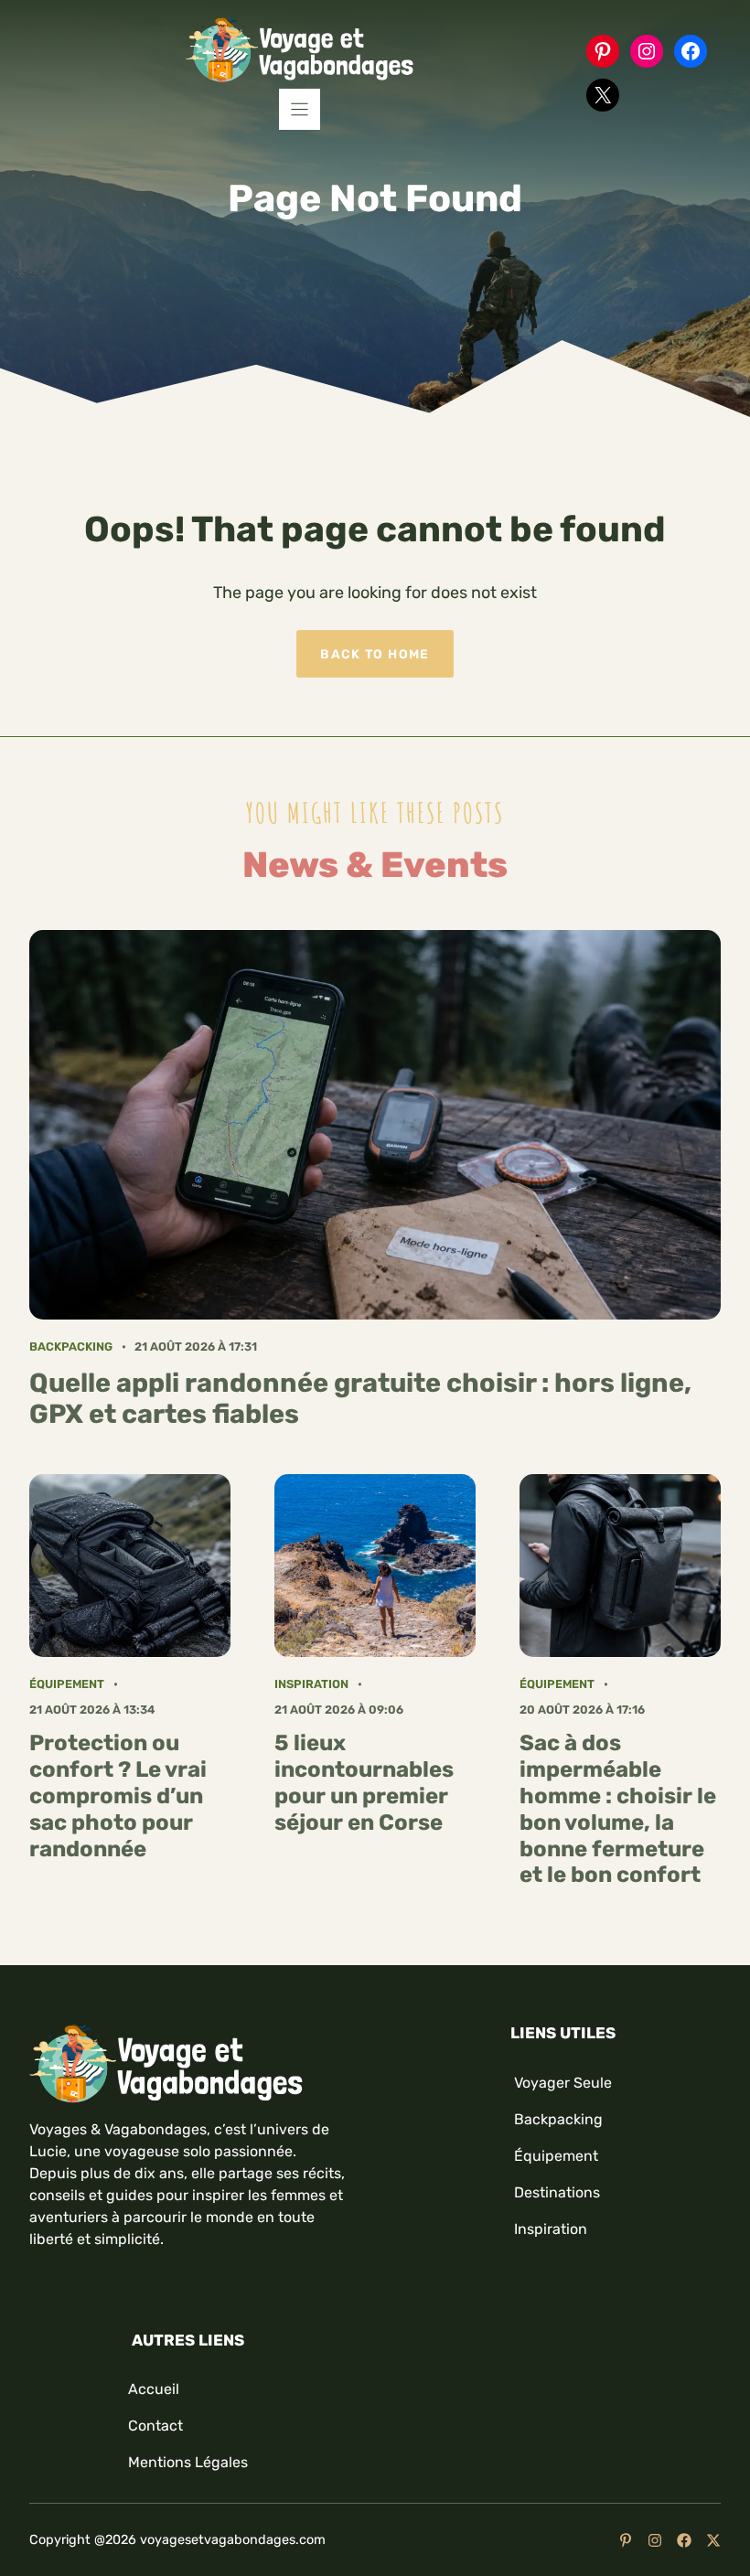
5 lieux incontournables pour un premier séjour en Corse (364, 1782)
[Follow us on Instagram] (655, 2540)
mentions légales (188, 2462)
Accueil (154, 2389)
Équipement (67, 1684)
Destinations (557, 2192)
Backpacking (71, 1347)
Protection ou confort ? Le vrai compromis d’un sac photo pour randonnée (118, 1796)
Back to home (375, 654)
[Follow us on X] (713, 2540)
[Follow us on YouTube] (626, 2540)
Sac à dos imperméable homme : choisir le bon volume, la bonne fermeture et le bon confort (618, 1809)
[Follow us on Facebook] (684, 2540)
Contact (155, 2426)
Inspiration (311, 1684)
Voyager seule (563, 2083)
